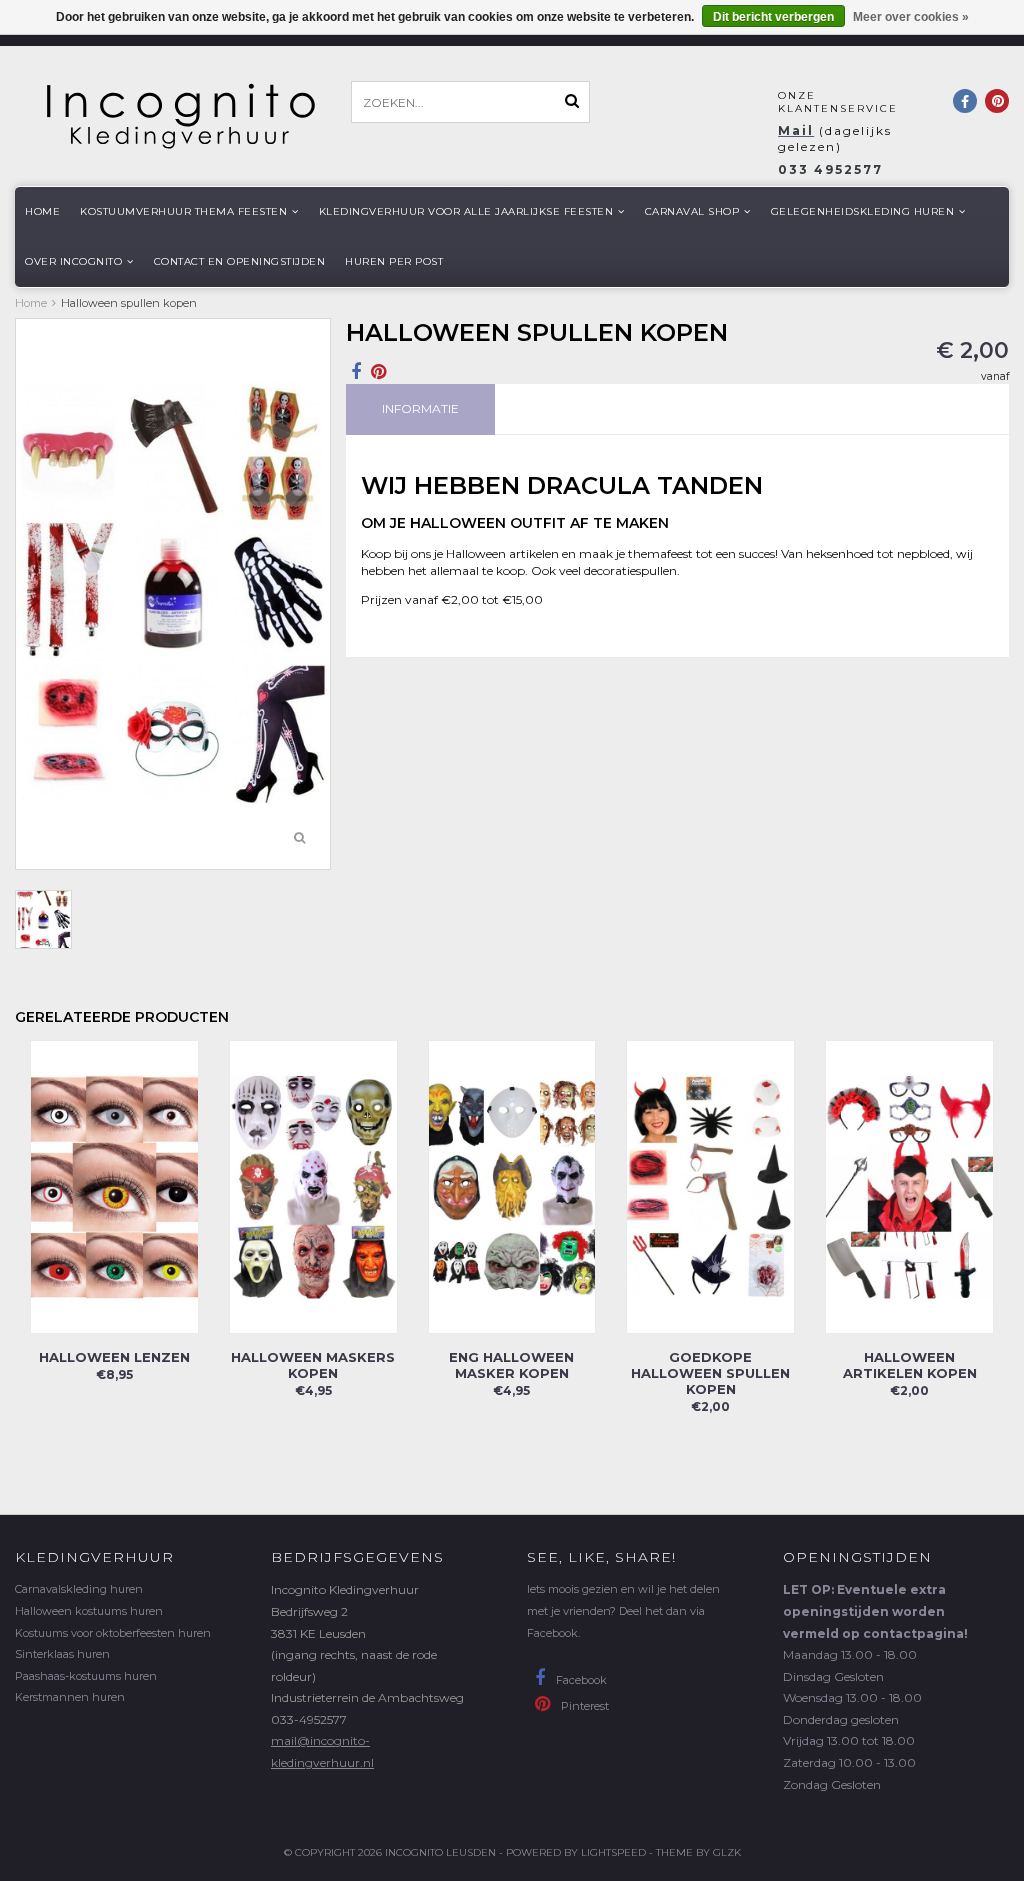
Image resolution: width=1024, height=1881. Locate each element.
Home (42, 211)
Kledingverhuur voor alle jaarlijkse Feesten (466, 211)
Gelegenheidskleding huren (863, 211)
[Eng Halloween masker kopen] (512, 1186)
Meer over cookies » (911, 17)
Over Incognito (73, 261)
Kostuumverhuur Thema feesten (183, 211)
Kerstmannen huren (70, 1697)
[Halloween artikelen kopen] (909, 1186)
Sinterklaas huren (62, 1654)
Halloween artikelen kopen (910, 1365)
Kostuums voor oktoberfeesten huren (113, 1633)
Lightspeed (613, 1852)
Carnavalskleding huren (79, 1589)
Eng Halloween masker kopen (511, 1365)
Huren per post (394, 261)
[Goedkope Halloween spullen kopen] (710, 1186)
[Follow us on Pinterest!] (997, 101)
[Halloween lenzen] (114, 1186)
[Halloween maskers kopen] (313, 1186)
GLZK (727, 1852)
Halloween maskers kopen (313, 1365)
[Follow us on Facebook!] (965, 101)
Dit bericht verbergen (773, 17)
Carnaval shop (692, 211)
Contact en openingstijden (240, 261)
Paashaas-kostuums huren (86, 1676)
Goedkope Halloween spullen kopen (710, 1373)
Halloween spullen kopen (129, 303)
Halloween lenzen (114, 1357)
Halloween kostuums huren (89, 1611)
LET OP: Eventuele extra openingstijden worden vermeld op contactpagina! (875, 1611)
